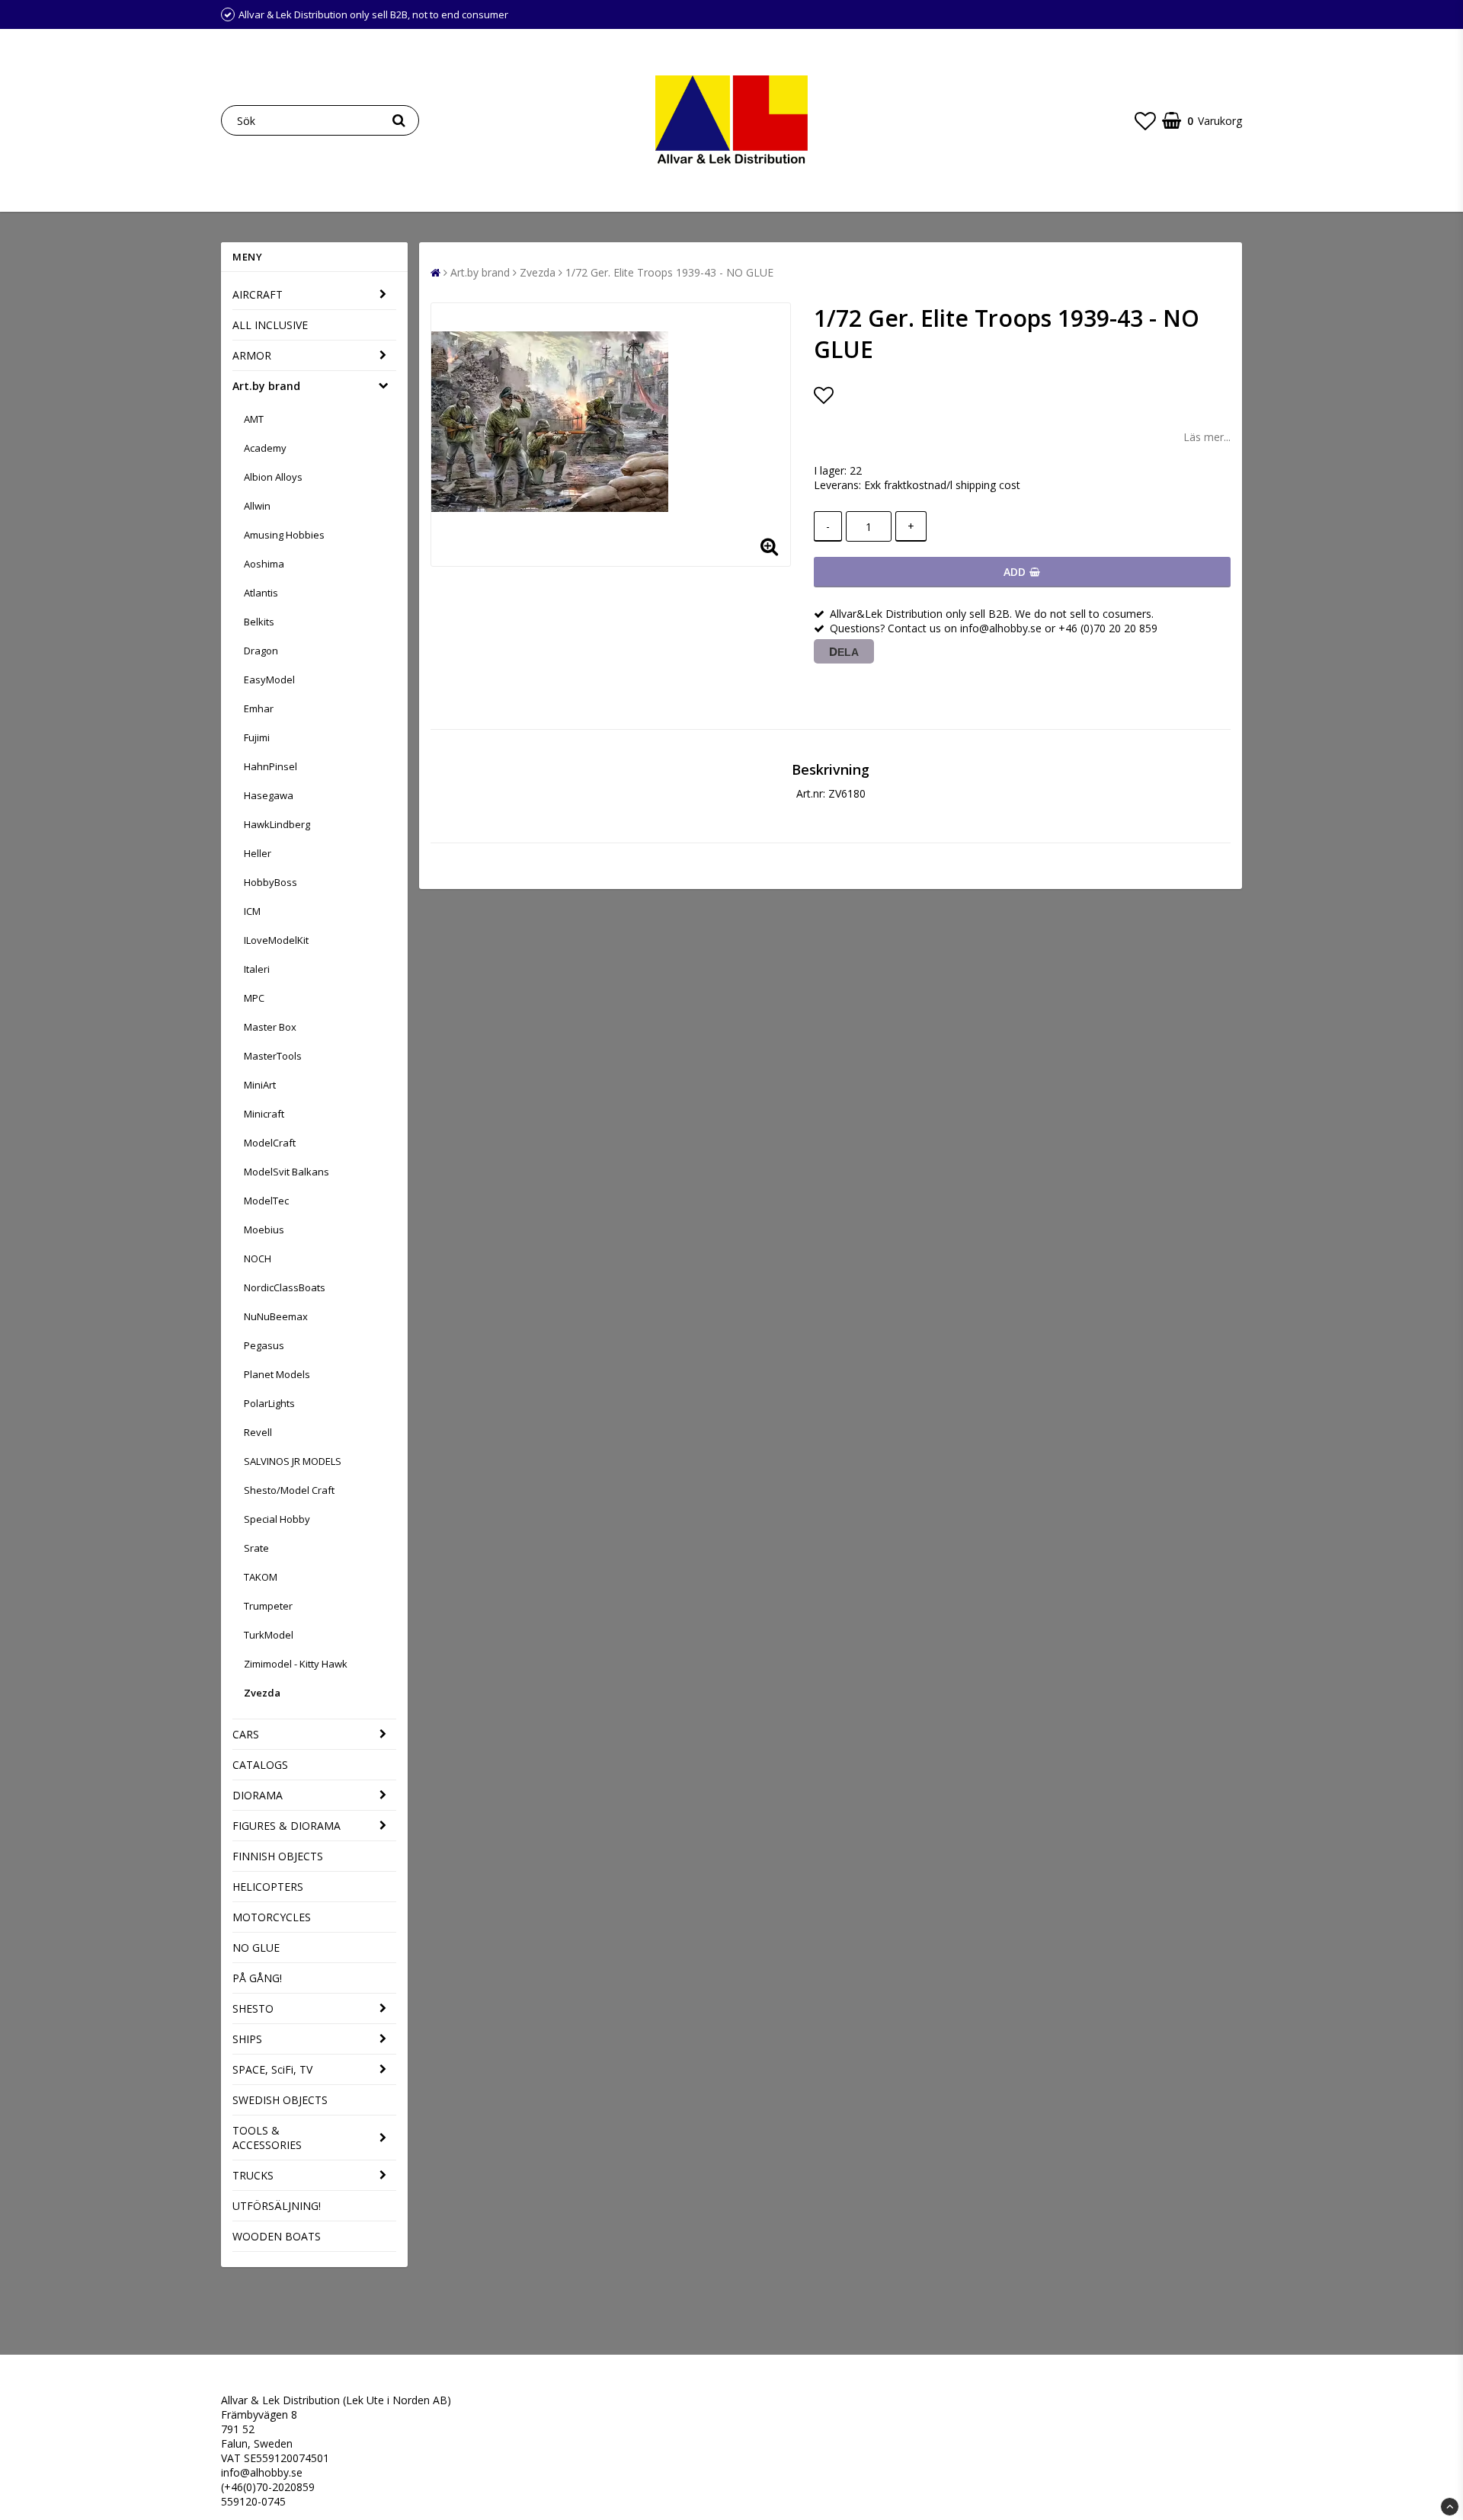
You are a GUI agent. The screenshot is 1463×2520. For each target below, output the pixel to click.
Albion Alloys (273, 477)
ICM (252, 911)
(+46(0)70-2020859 (268, 2487)
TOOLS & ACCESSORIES (267, 2138)
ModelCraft (270, 1143)
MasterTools (273, 1056)
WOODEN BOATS (277, 2236)
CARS (246, 1734)
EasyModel (269, 680)
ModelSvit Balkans (287, 1172)
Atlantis (261, 593)
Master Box (270, 1027)
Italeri (257, 969)
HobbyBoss (271, 882)
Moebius (264, 1230)
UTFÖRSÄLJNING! (277, 2206)
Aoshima (264, 564)
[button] (1145, 120)
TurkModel (269, 1635)
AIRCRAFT (258, 294)
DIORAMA (258, 1795)
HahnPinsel (271, 766)
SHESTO (253, 2008)
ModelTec (266, 1201)
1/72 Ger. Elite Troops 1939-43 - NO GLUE (669, 272)
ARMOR (252, 355)
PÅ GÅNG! (257, 1978)
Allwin (257, 506)
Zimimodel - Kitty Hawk (296, 1664)
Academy (265, 448)
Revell (258, 1432)
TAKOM (261, 1577)
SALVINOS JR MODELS (293, 1461)
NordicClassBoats (285, 1287)
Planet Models (277, 1374)
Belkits (259, 622)
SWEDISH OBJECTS (280, 2100)
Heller (258, 853)
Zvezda (262, 1693)
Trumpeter (268, 1606)
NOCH (258, 1258)
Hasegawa (269, 795)
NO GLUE (256, 1948)
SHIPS (247, 2039)
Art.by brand (266, 386)
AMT (254, 419)
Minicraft (264, 1114)
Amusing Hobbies (284, 535)
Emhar (259, 708)
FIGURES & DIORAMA (287, 1826)
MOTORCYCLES (272, 1917)
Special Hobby (277, 1519)
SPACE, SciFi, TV (272, 2069)
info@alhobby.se (262, 2472)
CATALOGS (260, 1765)
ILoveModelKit (276, 940)
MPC (254, 998)
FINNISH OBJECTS (278, 1856)
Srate (256, 1548)
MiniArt (260, 1085)
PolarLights (269, 1403)
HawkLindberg (277, 824)
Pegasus (264, 1345)
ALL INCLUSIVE (270, 325)
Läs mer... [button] (1207, 437)
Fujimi (257, 737)
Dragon (261, 651)
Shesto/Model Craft (289, 1490)
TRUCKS (253, 2175)
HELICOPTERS (268, 1887)
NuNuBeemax (276, 1316)
